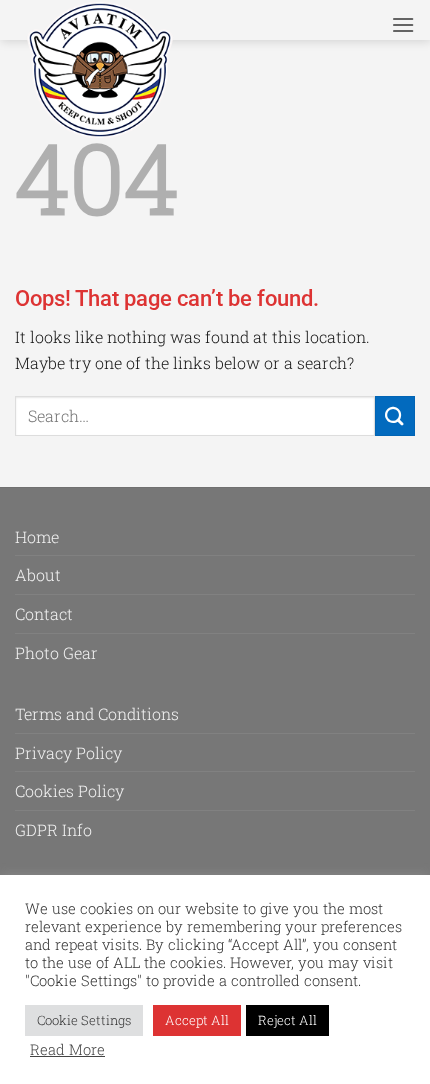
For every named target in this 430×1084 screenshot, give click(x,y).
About (38, 574)
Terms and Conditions (97, 713)
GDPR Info (53, 829)
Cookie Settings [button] (84, 1020)
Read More (67, 1050)
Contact (44, 613)
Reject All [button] (287, 1020)
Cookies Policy (69, 790)
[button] (403, 24)
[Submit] (395, 415)
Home (37, 536)
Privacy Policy (68, 752)
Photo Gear (56, 652)
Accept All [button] (197, 1020)
